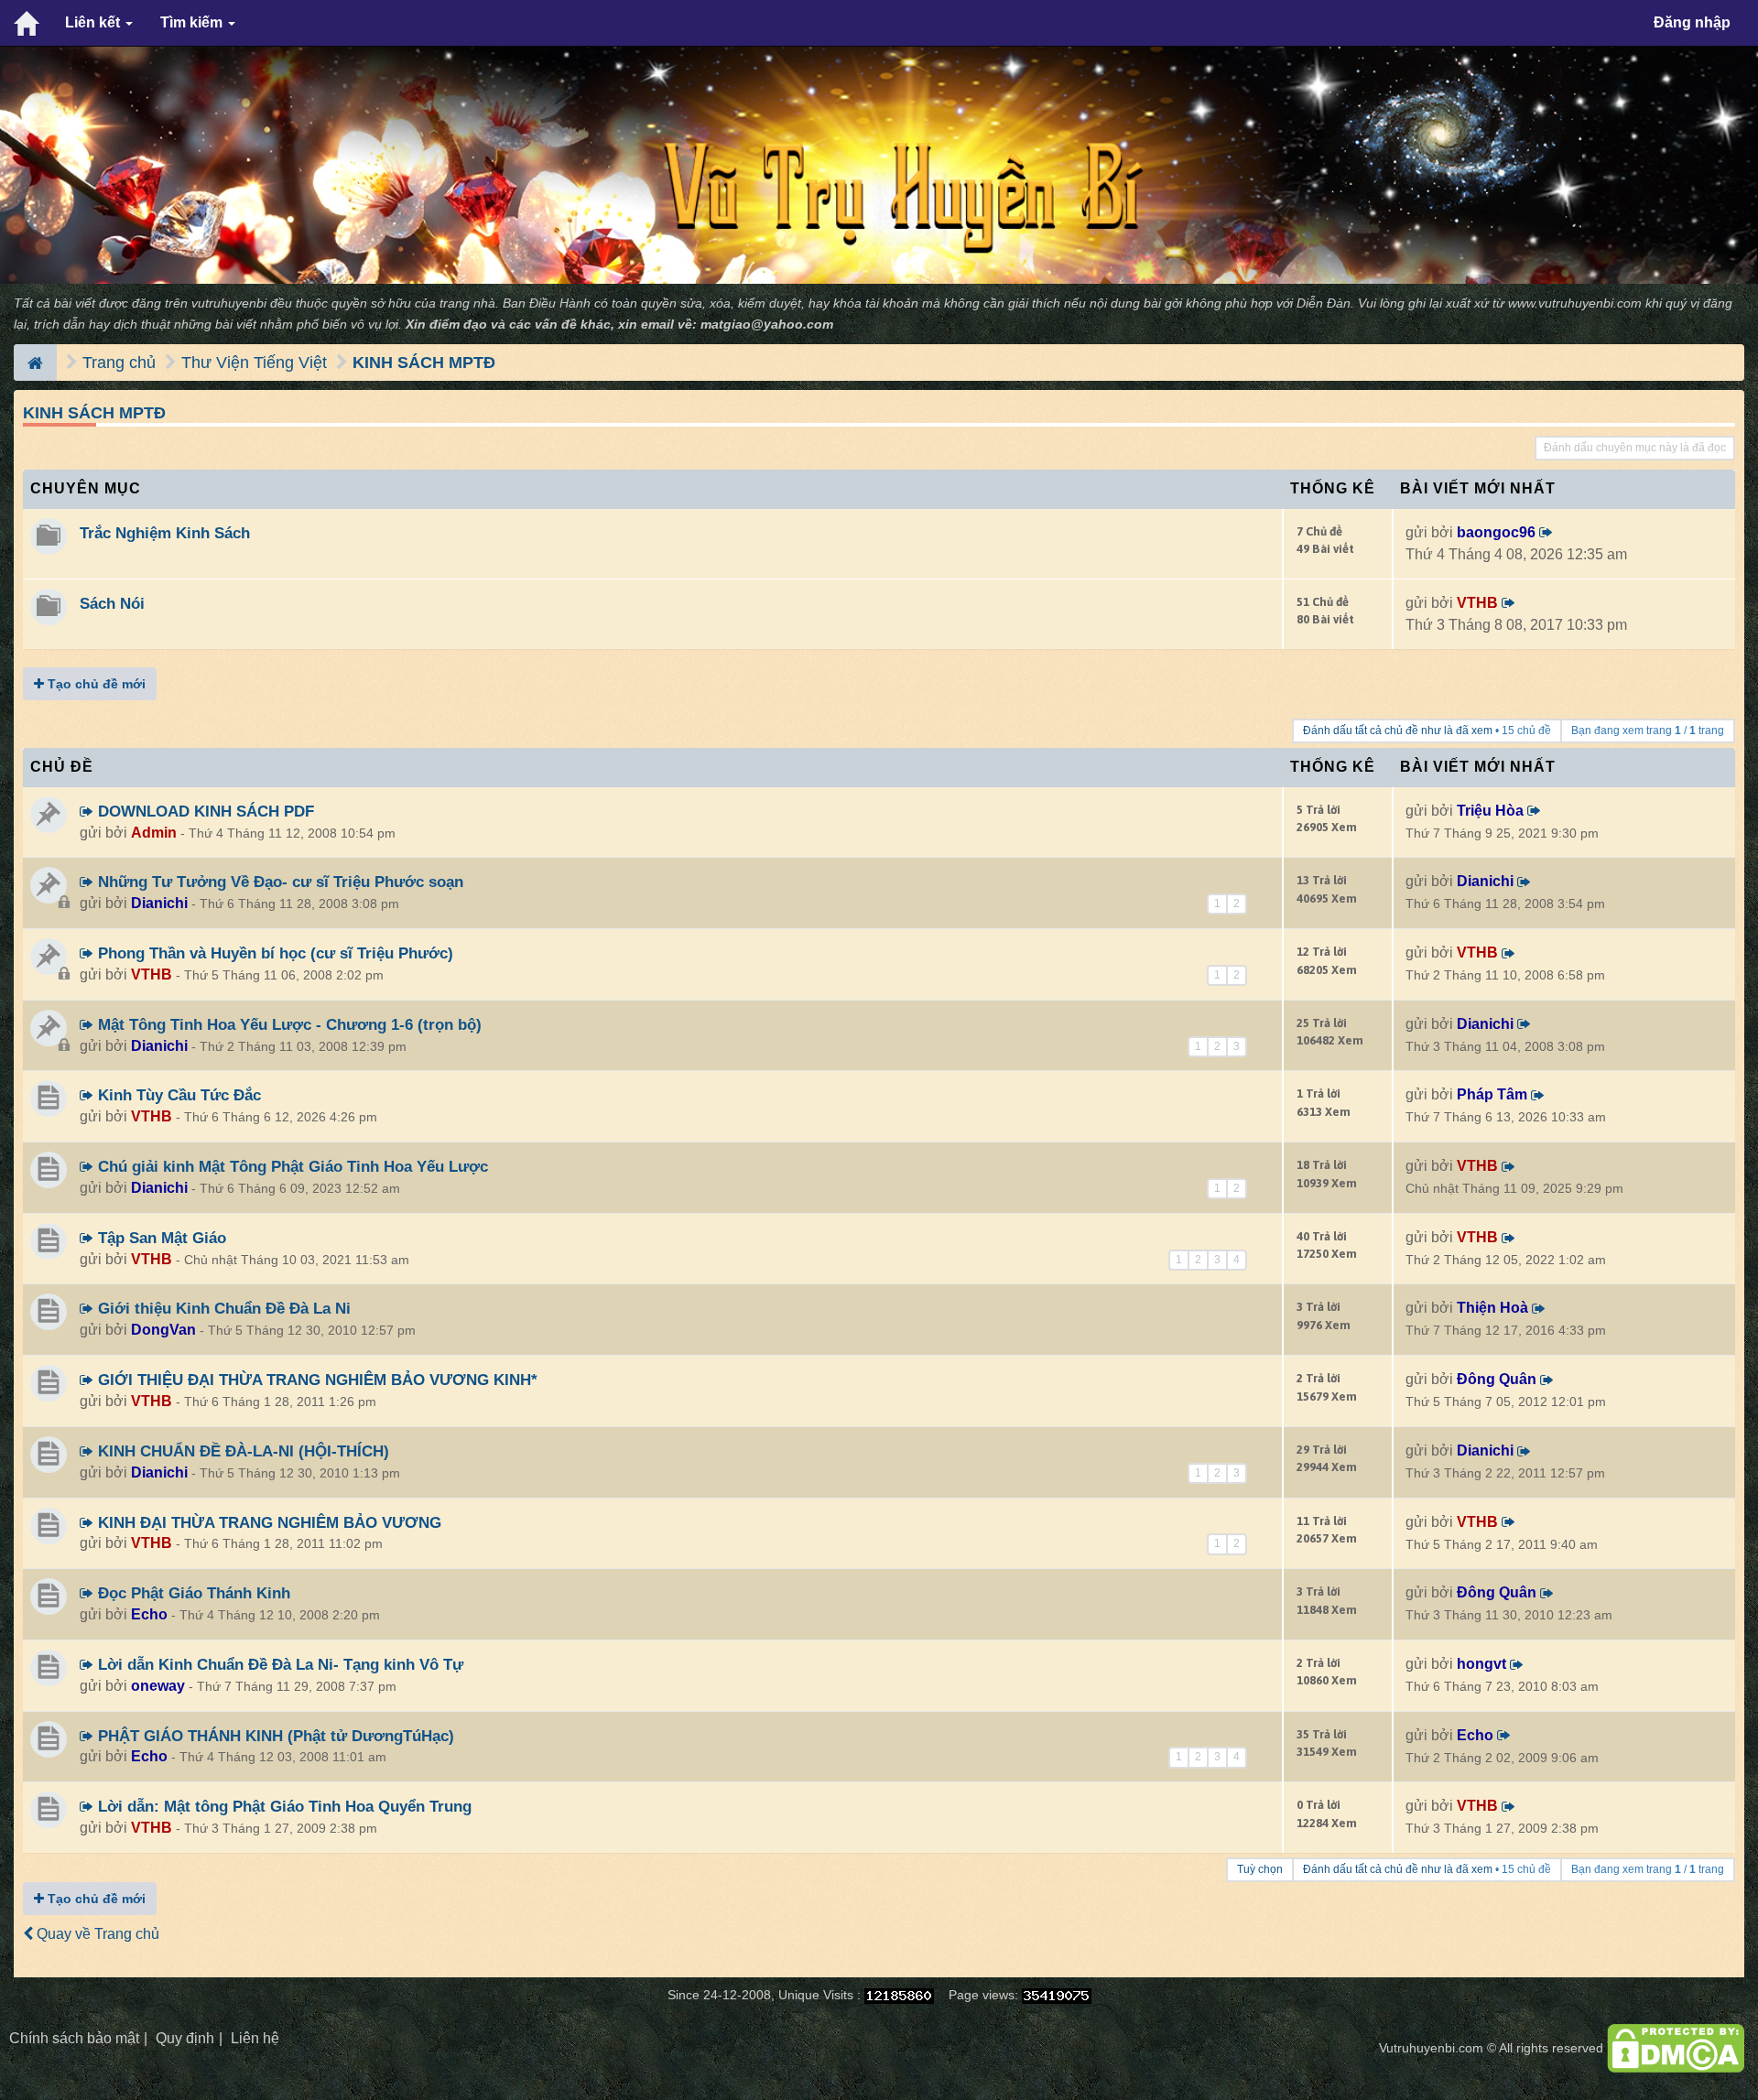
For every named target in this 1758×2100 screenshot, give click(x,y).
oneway (158, 1686)
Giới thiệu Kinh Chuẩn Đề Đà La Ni (222, 1308)
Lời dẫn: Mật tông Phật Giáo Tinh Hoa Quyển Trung (282, 1806)
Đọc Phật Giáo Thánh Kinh (192, 1593)
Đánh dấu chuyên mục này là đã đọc (1635, 448)
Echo (149, 1614)
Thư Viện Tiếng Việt (254, 363)
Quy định (185, 2038)
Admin (154, 833)
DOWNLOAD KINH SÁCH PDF (204, 811)
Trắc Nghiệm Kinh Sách (165, 533)
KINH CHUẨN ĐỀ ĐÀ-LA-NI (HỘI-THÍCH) (241, 1451)
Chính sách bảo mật (74, 2038)
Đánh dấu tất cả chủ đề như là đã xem (1398, 731)
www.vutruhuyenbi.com (1575, 303)
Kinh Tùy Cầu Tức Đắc (177, 1095)
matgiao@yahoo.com (767, 325)
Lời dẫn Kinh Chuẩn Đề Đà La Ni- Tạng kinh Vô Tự (278, 1664)
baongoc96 (1496, 532)
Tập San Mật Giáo (160, 1238)
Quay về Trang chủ (96, 1934)
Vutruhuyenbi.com (1431, 2048)
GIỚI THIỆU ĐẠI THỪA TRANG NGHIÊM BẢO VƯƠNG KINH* (315, 1380)
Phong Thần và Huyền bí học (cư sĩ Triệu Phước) (273, 953)
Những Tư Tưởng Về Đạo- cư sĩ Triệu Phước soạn (278, 882)
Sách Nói (112, 603)
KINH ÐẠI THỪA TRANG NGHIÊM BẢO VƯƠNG (267, 1522)
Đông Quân (1497, 1379)
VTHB (1477, 603)
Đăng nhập (1692, 22)
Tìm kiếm (193, 22)
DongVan (163, 1330)
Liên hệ (255, 2038)
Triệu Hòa (1490, 811)
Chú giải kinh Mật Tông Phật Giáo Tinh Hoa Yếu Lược (291, 1166)
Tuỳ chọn (1260, 1869)
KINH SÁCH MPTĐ (424, 363)
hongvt (1481, 1664)
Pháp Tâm (1492, 1094)
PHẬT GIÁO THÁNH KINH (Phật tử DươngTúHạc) (274, 1736)
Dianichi (159, 903)
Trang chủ (119, 363)
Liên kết (94, 22)
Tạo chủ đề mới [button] (95, 684)
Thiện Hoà (1492, 1308)
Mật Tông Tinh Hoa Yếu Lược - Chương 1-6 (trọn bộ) (288, 1024)
